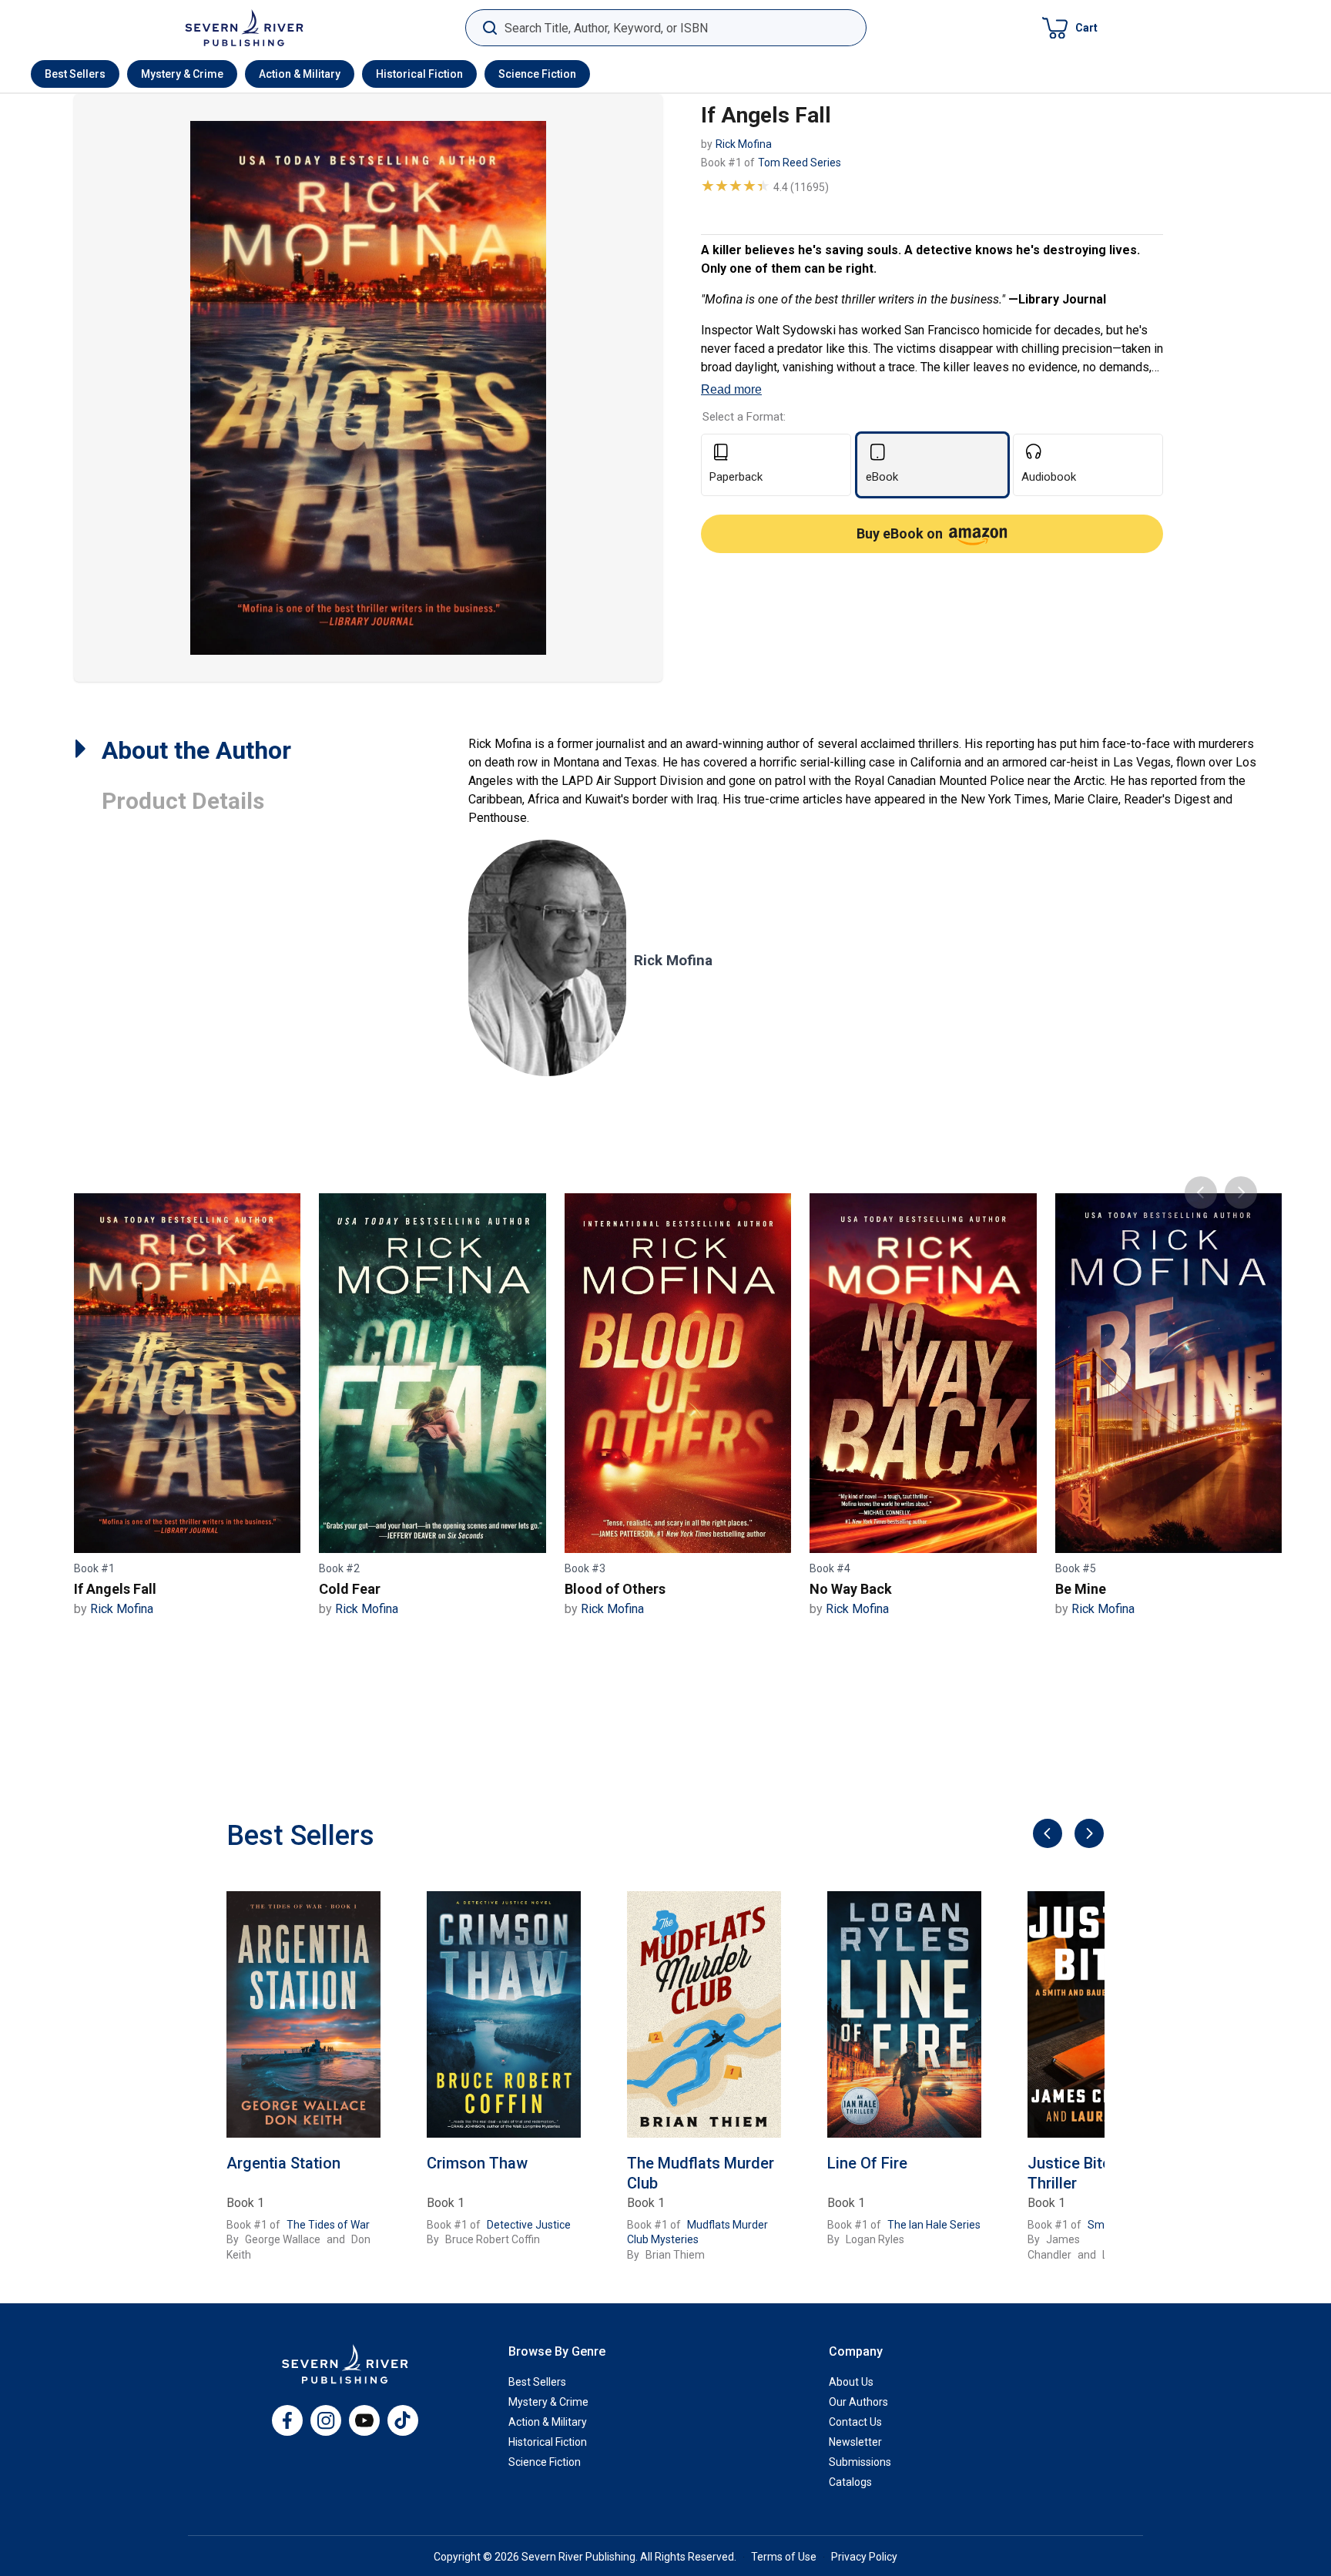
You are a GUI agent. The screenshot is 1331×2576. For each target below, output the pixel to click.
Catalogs (850, 2482)
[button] (1070, 28)
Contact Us (855, 2422)
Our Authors (858, 2402)
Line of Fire (867, 2163)
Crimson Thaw (477, 2163)
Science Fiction (537, 74)
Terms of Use (784, 2557)
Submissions (860, 2462)
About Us (851, 2382)
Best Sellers (75, 74)
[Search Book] (489, 28)
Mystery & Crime (182, 74)
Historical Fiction (419, 74)
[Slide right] (1087, 1835)
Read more (731, 389)
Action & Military (300, 74)
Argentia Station (283, 2163)
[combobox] (666, 28)
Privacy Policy (864, 2557)
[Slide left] (1046, 1835)
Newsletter (855, 2442)
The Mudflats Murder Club (701, 2173)
